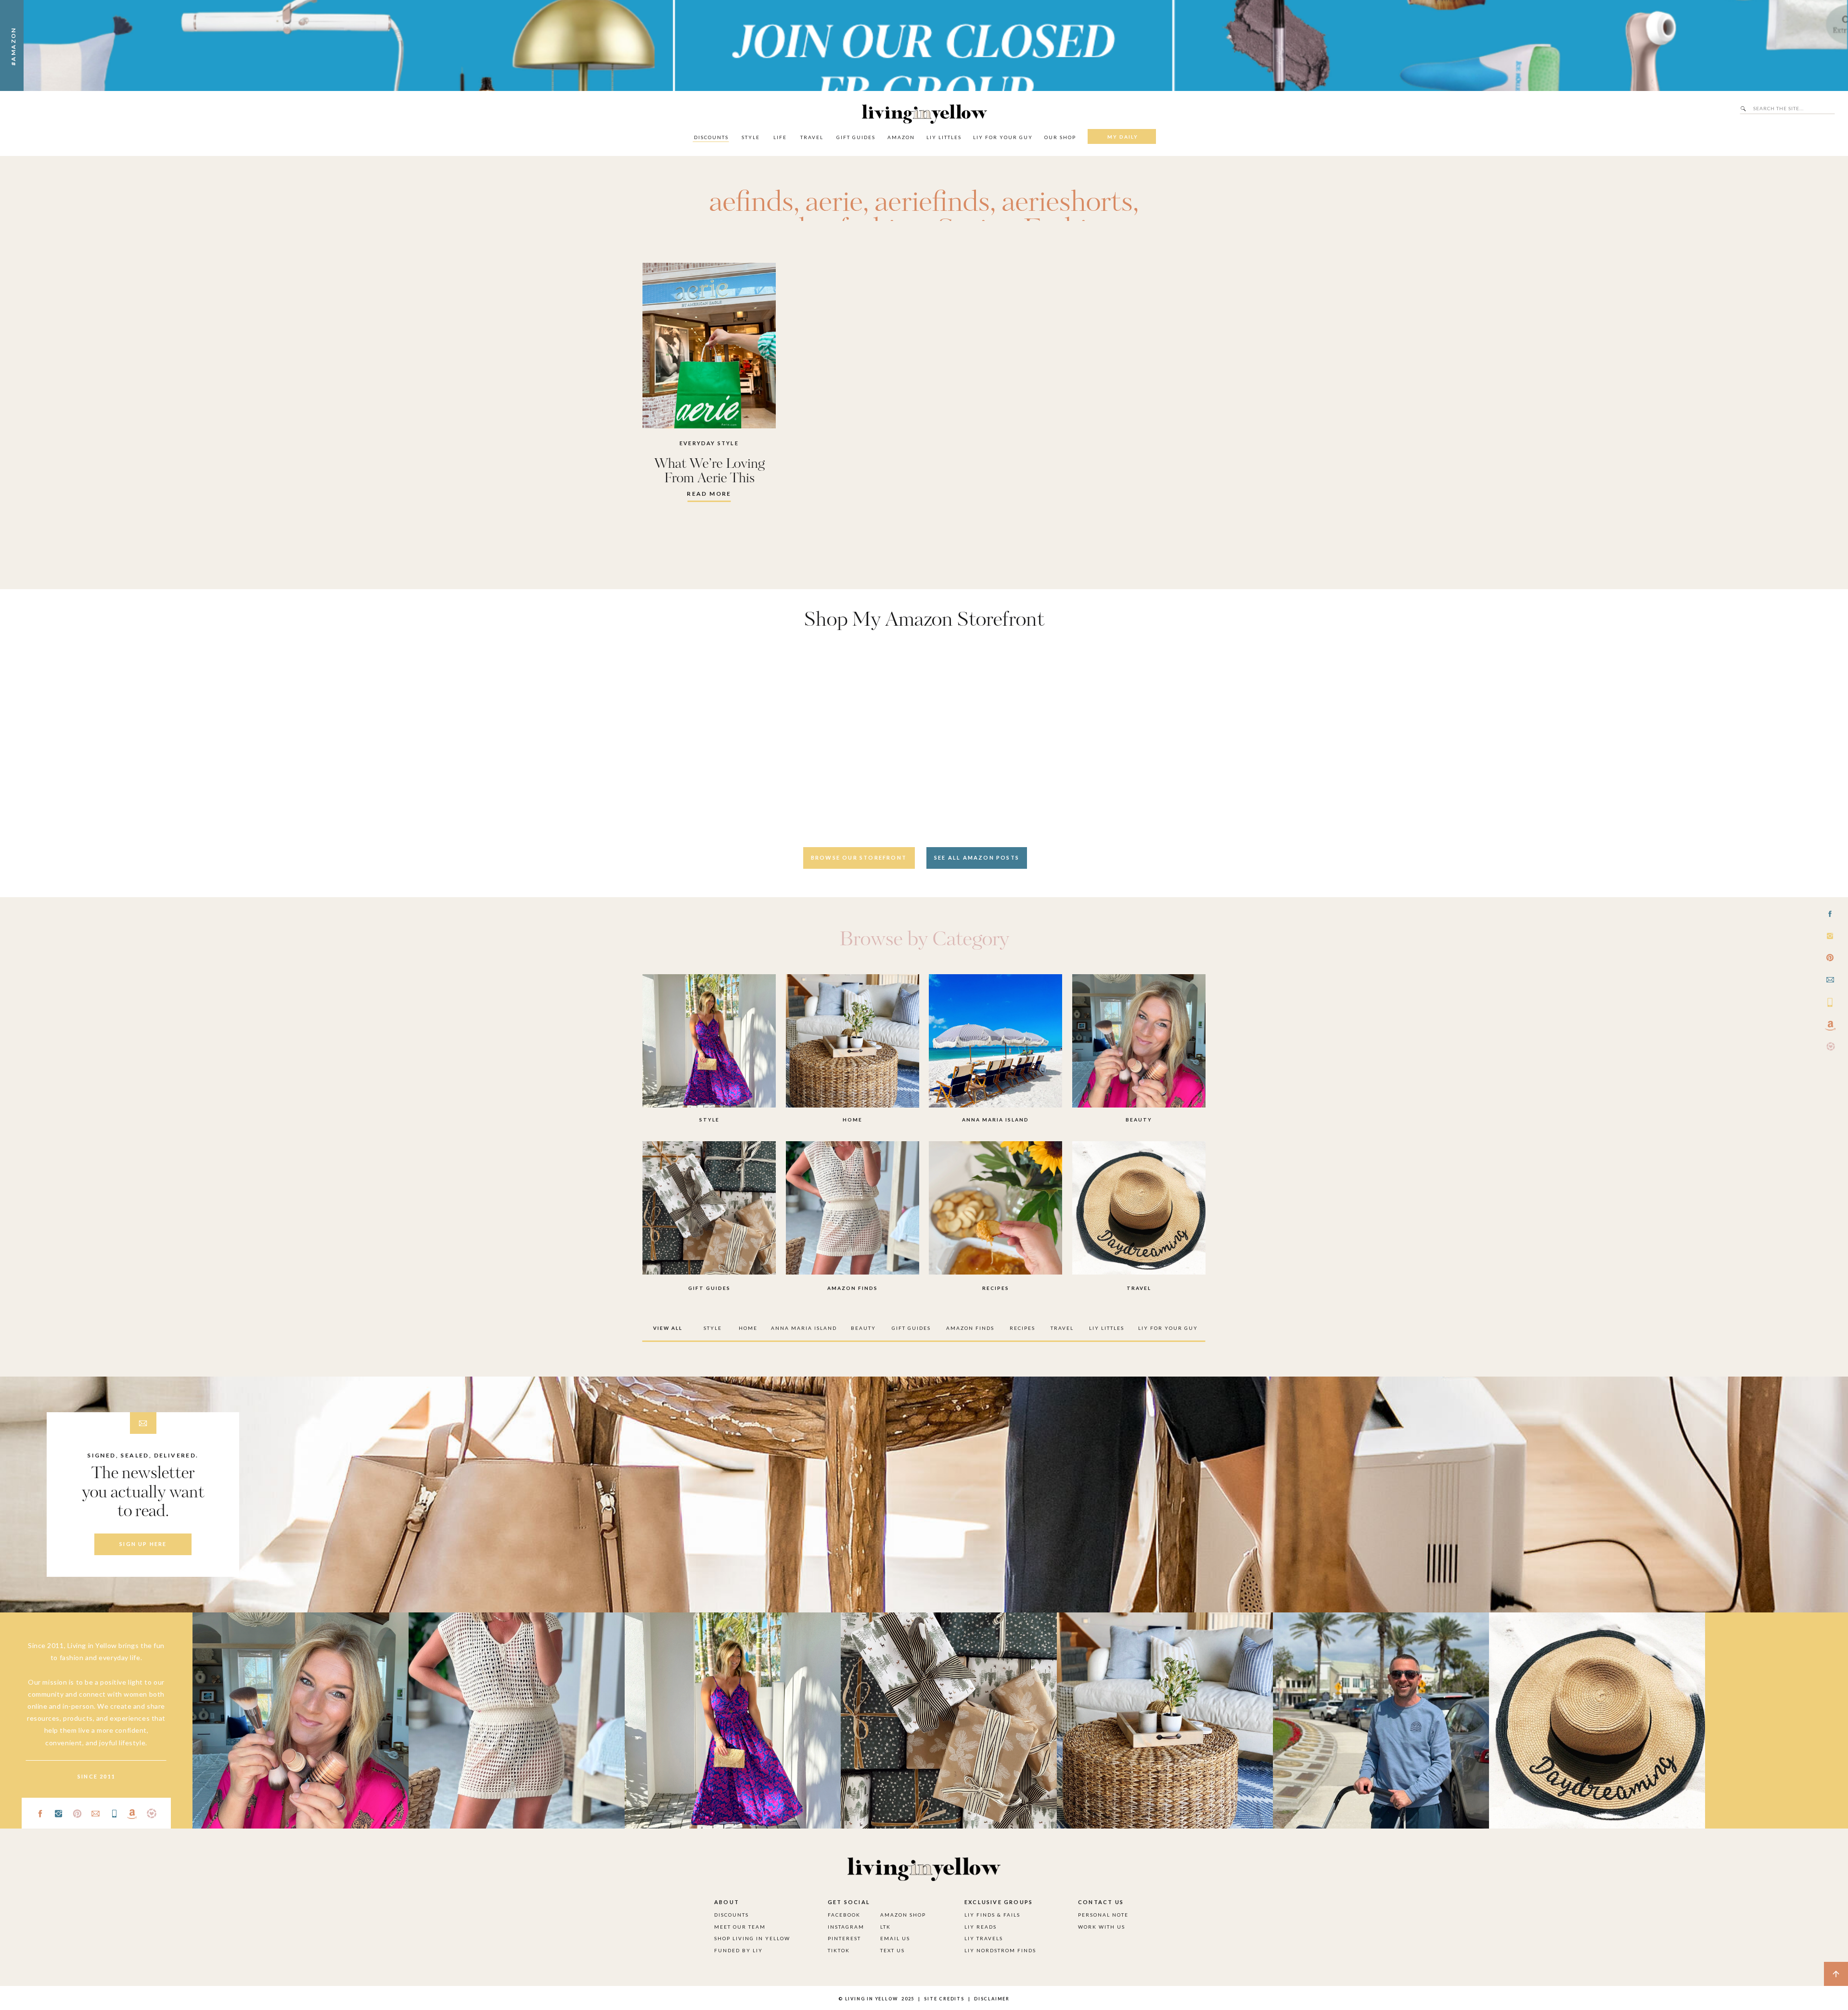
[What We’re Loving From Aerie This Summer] (709, 346)
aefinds (751, 203)
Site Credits (943, 1999)
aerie (834, 203)
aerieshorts (1067, 203)
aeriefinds (932, 203)
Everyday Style (709, 443)
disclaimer (992, 1999)
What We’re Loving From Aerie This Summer (709, 478)
